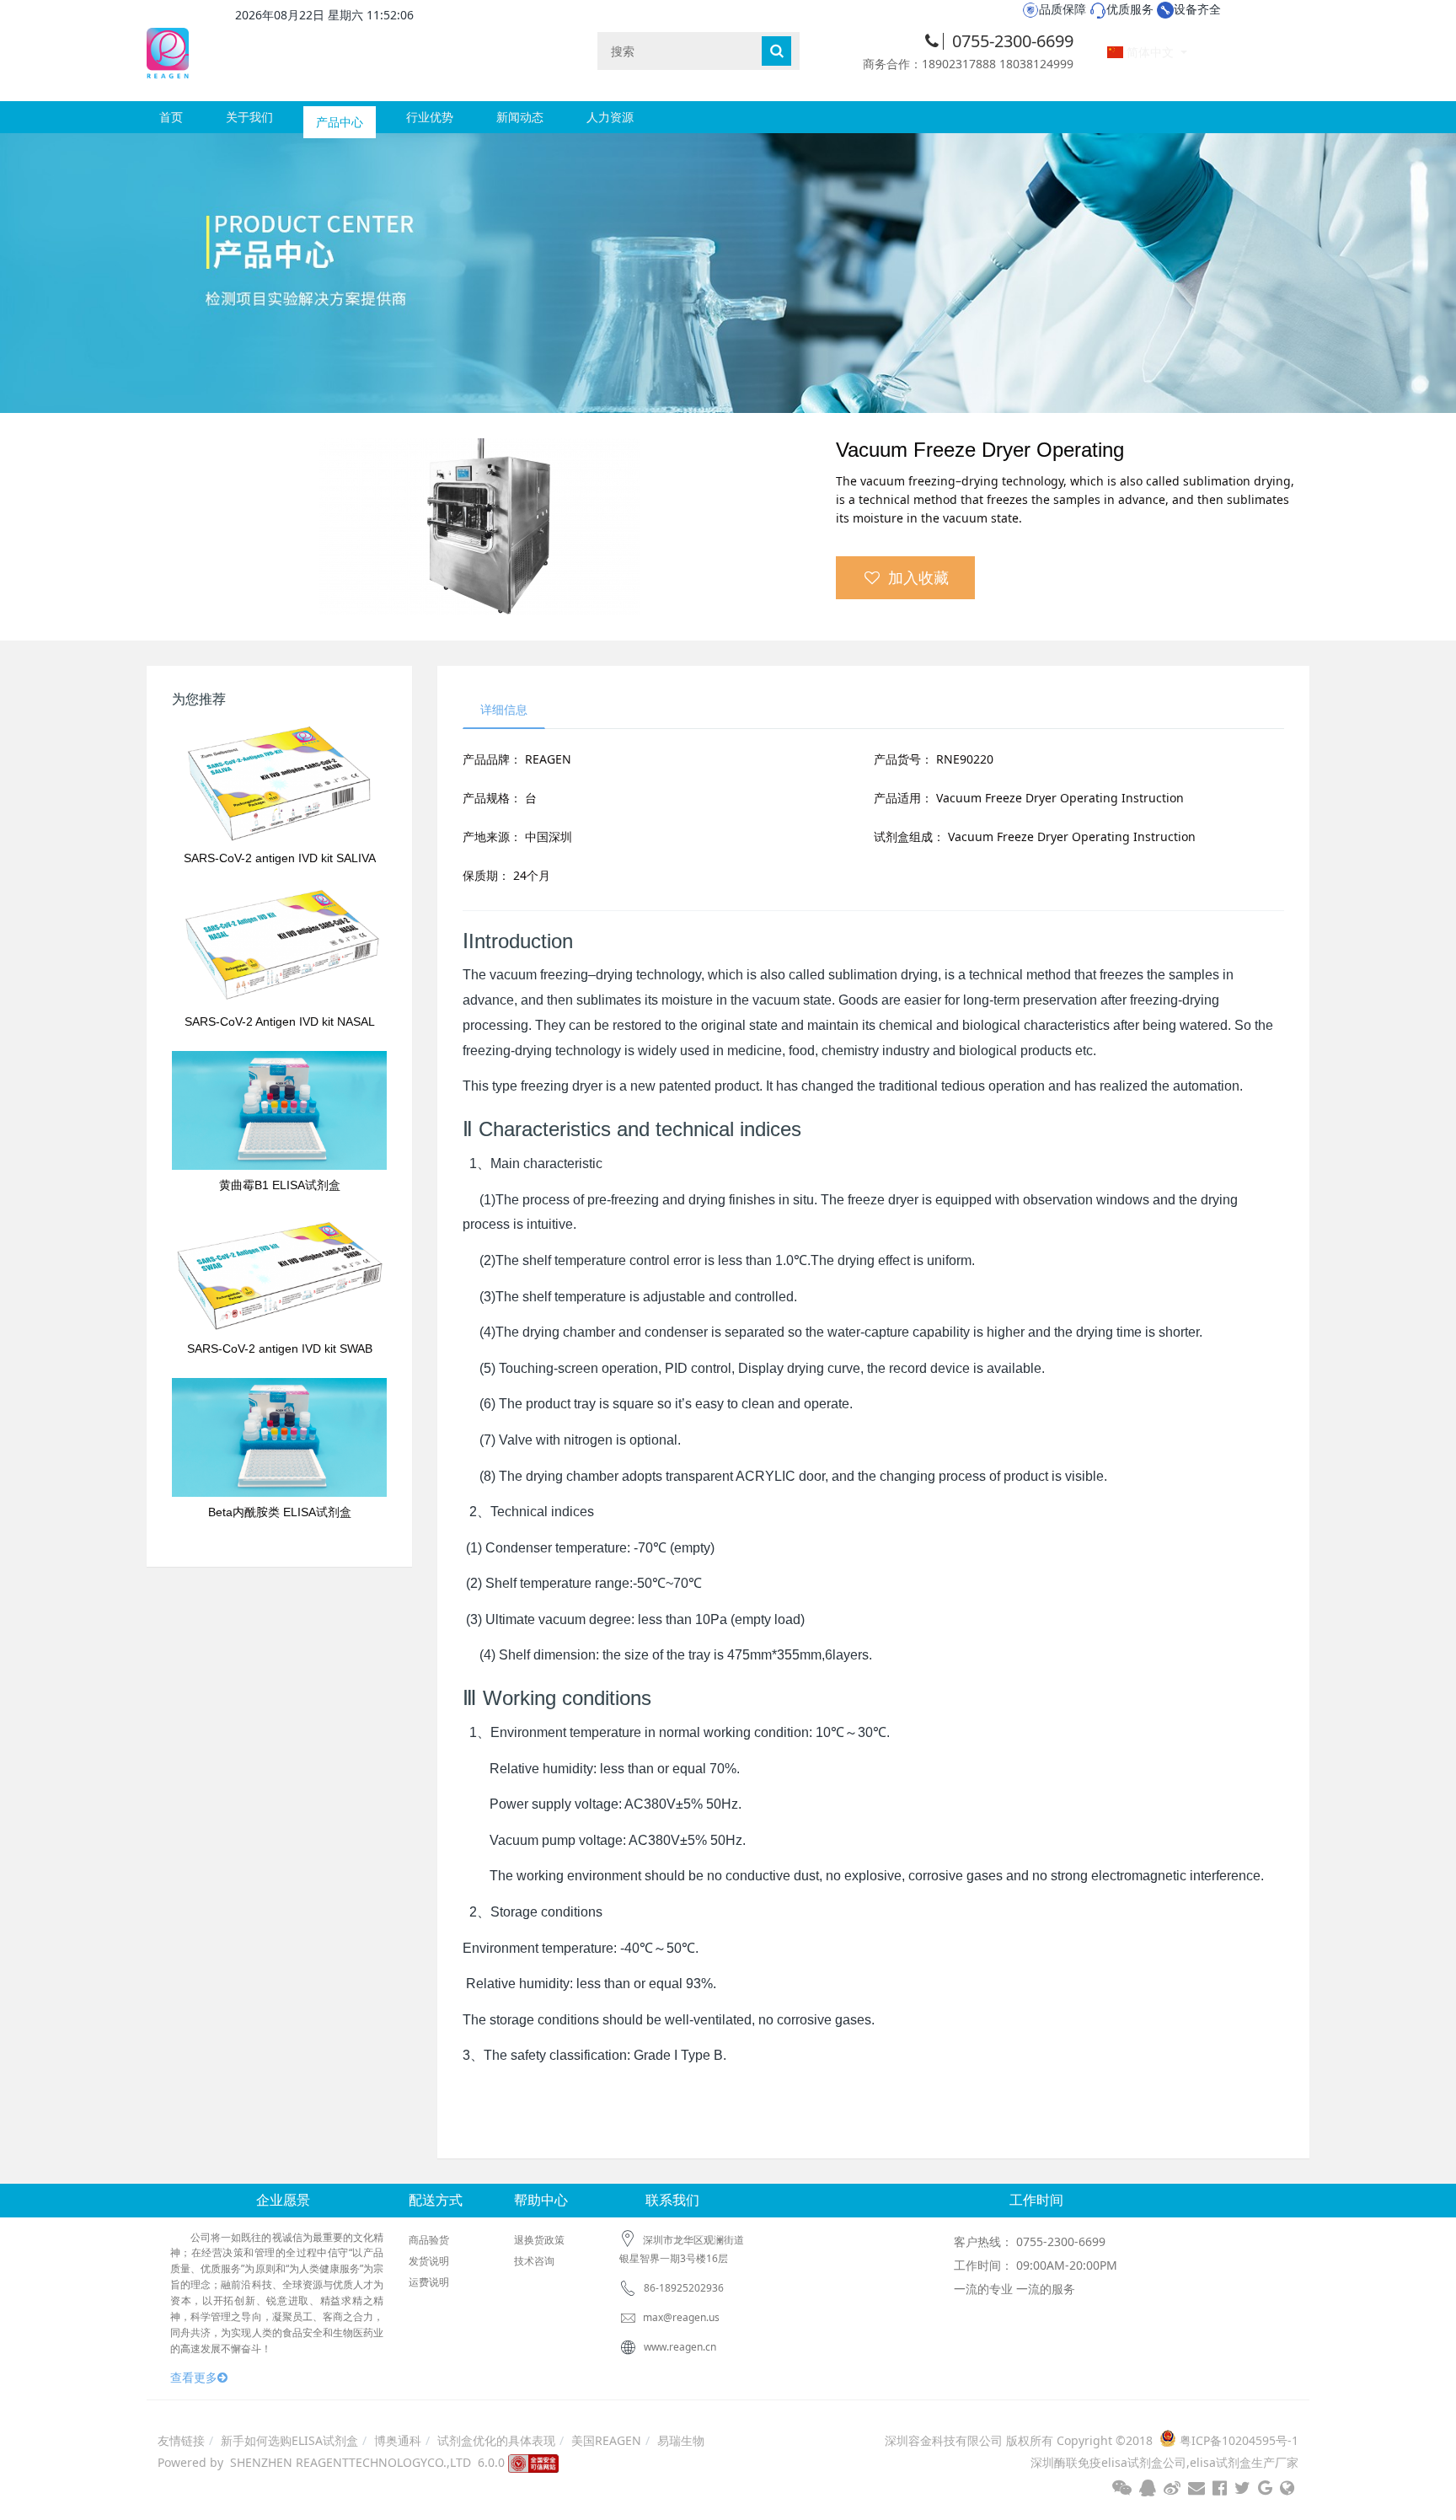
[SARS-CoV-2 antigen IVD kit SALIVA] (279, 783)
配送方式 (436, 2200)
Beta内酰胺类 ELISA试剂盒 (280, 1512)
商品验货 (429, 2240)
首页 (171, 117)
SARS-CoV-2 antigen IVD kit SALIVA (280, 858)
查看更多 (194, 2377)
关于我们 (249, 117)
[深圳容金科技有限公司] (168, 50)
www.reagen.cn (680, 2347)
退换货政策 (539, 2240)
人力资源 (610, 117)
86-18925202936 (684, 2288)
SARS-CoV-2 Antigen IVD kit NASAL (280, 1021)
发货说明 (429, 2261)
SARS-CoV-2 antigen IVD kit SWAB (280, 1348)
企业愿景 (283, 2200)
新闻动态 (520, 117)
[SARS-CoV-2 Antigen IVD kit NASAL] (279, 947)
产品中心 (340, 117)
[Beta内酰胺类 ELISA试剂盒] (279, 1437)
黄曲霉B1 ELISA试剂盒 (280, 1185)
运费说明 (429, 2282)
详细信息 (504, 709)
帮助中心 (541, 2200)
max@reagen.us (680, 2317)
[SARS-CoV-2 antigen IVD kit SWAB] (279, 1274)
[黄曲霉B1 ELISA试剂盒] (279, 1110)
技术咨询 (534, 2261)
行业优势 (430, 117)
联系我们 (672, 2200)
